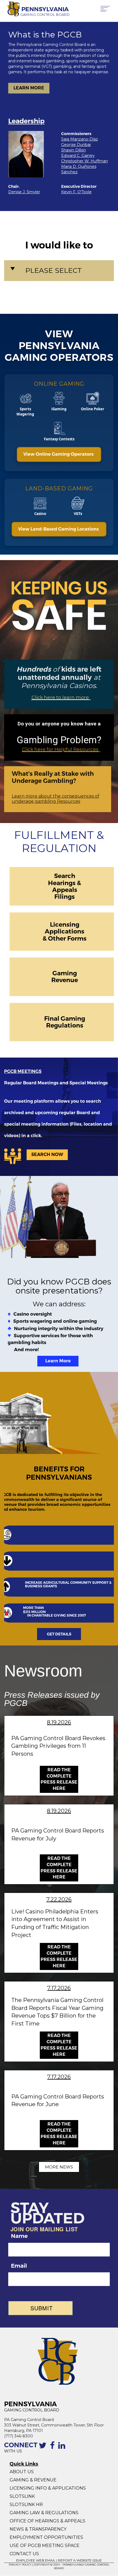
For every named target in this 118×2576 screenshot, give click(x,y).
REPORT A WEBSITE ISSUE (80, 2560)
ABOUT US (22, 2472)
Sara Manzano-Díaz (80, 139)
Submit (42, 2308)
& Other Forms (64, 938)
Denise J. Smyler (24, 192)
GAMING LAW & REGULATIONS (44, 2513)
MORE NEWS (59, 2167)
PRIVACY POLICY (20, 2565)
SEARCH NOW (47, 1154)
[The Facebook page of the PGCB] (53, 2448)
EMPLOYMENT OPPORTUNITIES (47, 2537)
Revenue (65, 980)
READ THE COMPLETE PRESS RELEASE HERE (59, 1779)
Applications (64, 931)
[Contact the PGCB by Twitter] (44, 2448)
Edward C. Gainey (78, 156)
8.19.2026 (59, 1722)
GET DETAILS (59, 1634)
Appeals (65, 890)
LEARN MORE (29, 88)
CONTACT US (24, 2554)
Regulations (65, 1025)
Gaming (65, 973)
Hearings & (64, 883)
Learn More (58, 1361)
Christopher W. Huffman (85, 161)
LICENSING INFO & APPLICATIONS (48, 2488)
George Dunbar (76, 145)
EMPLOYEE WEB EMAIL (36, 2560)
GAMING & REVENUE (33, 2480)
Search (65, 876)
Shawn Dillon (74, 150)
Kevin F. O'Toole (76, 192)
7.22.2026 (59, 1899)
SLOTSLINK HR (26, 2505)
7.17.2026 (59, 1988)
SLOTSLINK (22, 2496)
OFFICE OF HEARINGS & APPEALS (47, 2521)
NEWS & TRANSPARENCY (38, 2529)
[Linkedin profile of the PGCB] (63, 2448)
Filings (64, 897)
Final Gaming (65, 1018)
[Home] (12, 9)
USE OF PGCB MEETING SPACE (45, 2546)
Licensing (65, 924)
